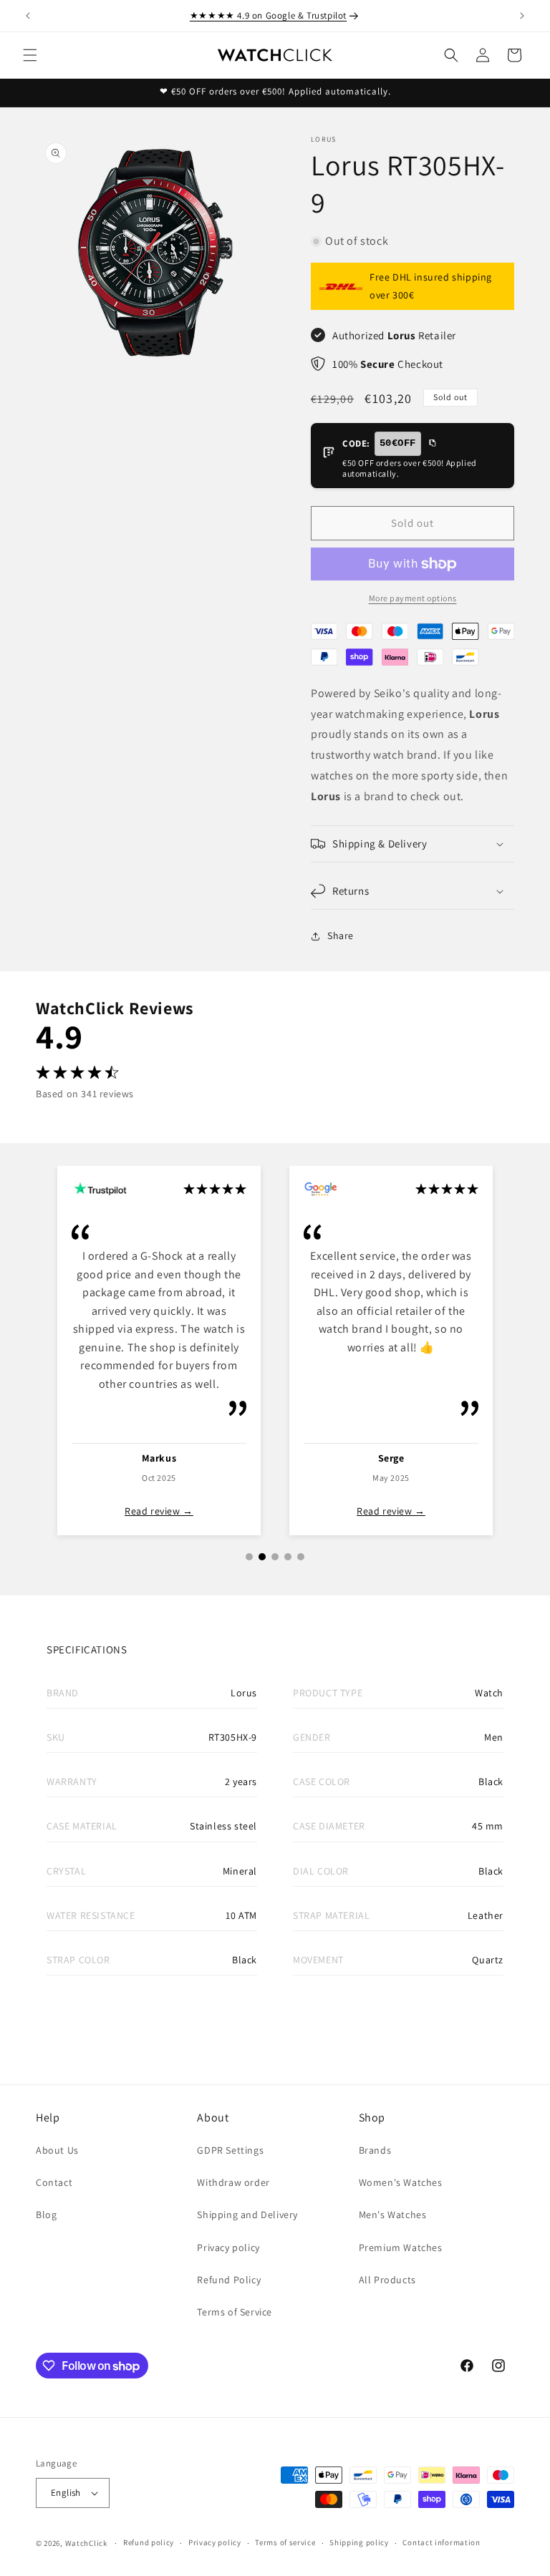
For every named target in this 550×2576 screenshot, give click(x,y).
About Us (57, 2150)
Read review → (159, 1511)
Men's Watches (393, 2215)
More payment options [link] (413, 598)
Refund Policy (229, 2280)
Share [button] (341, 935)
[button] (30, 55)
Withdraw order (233, 2182)
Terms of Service (235, 2312)
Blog (46, 2215)
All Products (387, 2280)
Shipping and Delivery (247, 2215)
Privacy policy (228, 2247)
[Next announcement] (522, 16)
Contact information (441, 2542)
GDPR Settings (230, 2150)
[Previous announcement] (28, 16)
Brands (375, 2150)
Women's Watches (401, 2182)
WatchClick (86, 2543)
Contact (54, 2182)
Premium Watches (401, 2247)
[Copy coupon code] (432, 444)
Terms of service (285, 2542)
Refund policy (149, 2542)
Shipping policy (359, 2542)
